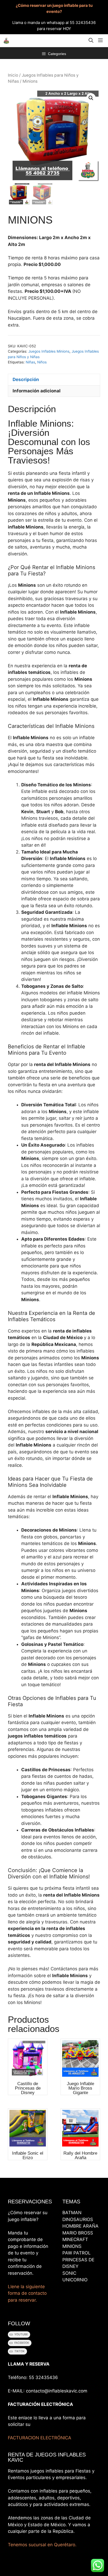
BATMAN (72, 2213)
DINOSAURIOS (78, 2219)
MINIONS (72, 2246)
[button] (91, 41)
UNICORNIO (75, 2280)
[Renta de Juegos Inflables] (6, 41)
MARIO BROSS (78, 2233)
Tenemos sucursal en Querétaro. (42, 2545)
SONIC (69, 2273)
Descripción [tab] (26, 379)
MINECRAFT (75, 2239)
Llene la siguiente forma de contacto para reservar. (27, 2293)
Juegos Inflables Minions (49, 351)
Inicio (13, 75)
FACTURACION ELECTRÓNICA (40, 2438)
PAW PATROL (77, 2253)
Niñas (30, 362)
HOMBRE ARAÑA (80, 2226)
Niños (42, 362)
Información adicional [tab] (37, 391)
